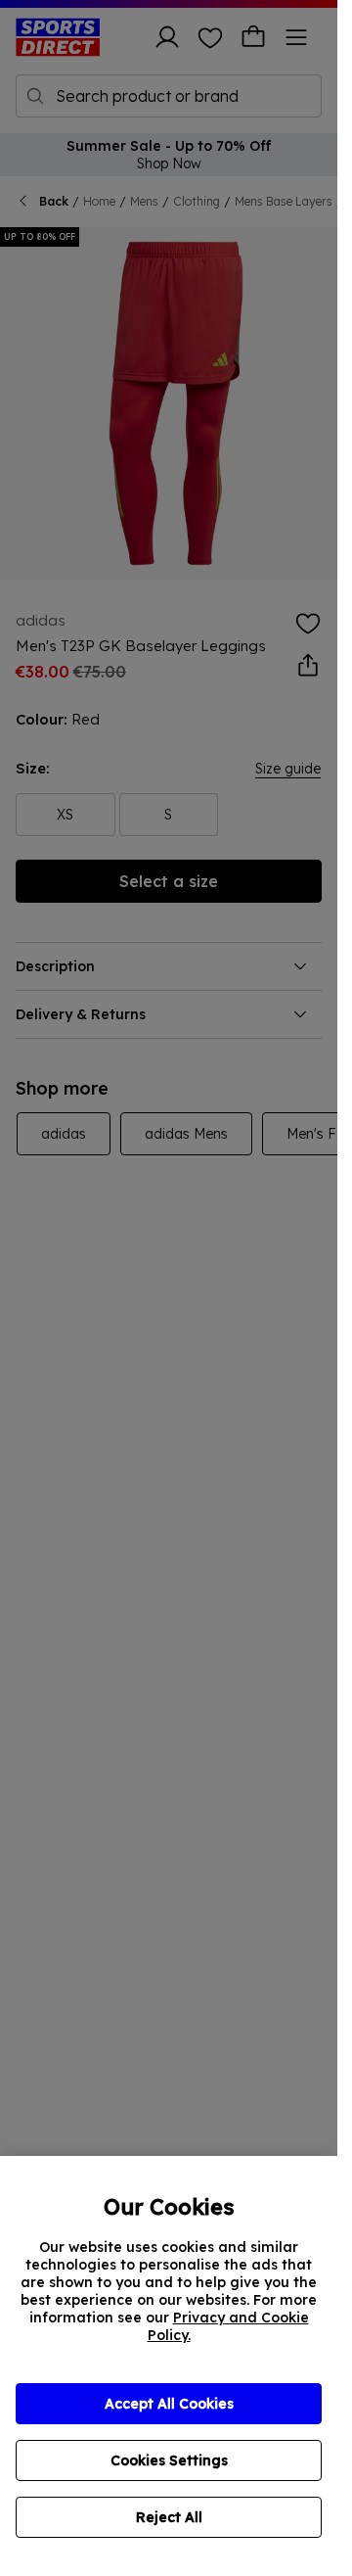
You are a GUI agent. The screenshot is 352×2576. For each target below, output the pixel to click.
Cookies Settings (169, 2460)
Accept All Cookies (169, 2404)
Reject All (169, 2517)
